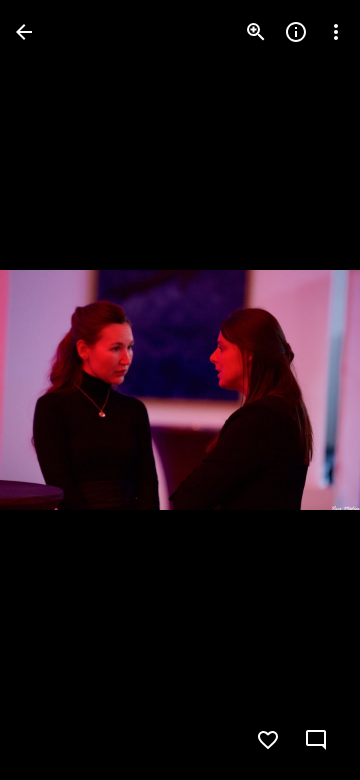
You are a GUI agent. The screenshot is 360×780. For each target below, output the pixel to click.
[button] (56, 390)
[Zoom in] (256, 32)
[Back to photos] (24, 32)
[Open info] (296, 32)
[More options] (336, 32)
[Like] (268, 740)
